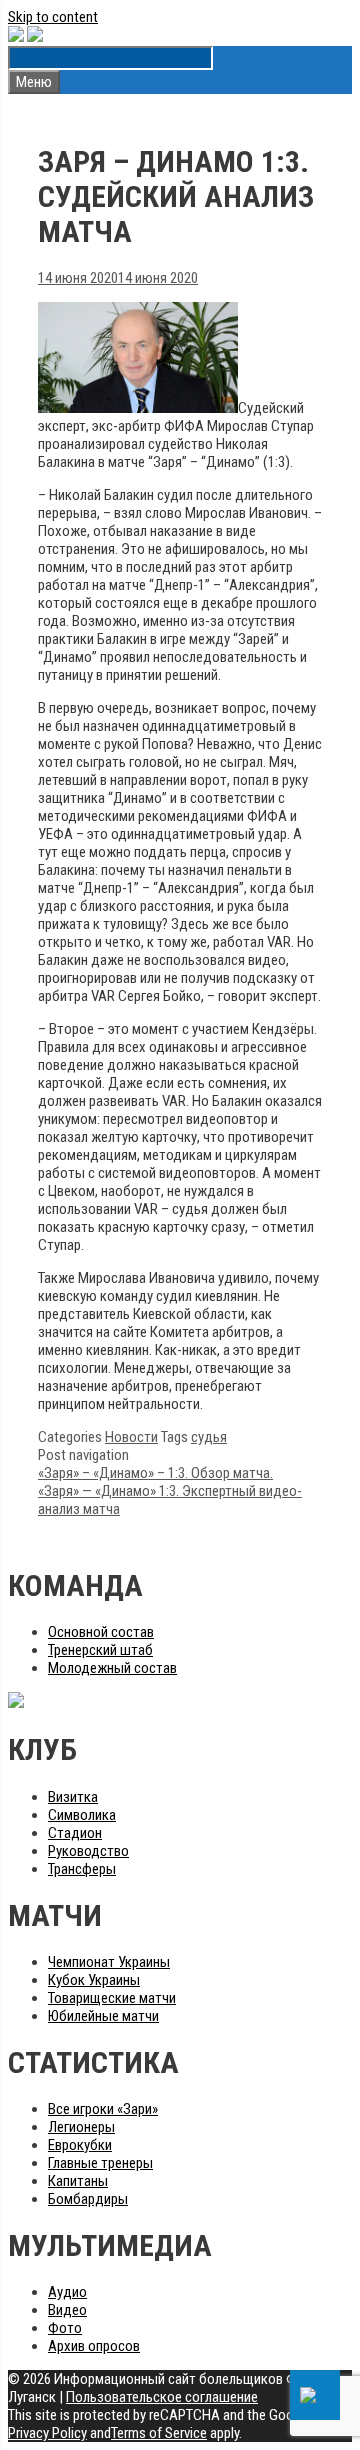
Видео (67, 2310)
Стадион (75, 1833)
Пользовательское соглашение (162, 2397)
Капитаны (78, 2181)
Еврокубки (80, 2145)
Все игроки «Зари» (103, 2109)
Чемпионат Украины (109, 1962)
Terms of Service (159, 2433)
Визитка (73, 1797)
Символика (82, 1815)
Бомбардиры (88, 2199)
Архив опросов (94, 2346)
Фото (65, 2328)
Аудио (67, 2292)
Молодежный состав (112, 1668)
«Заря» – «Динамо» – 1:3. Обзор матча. (155, 1473)
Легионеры (81, 2127)
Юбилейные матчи (103, 2016)
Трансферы (82, 1869)
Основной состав (101, 1632)
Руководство (88, 1851)
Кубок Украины (94, 1980)
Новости (131, 1437)
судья (209, 1437)
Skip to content (53, 17)
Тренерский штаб (100, 1650)
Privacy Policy (47, 2433)
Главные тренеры (100, 2163)
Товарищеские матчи (112, 1998)
